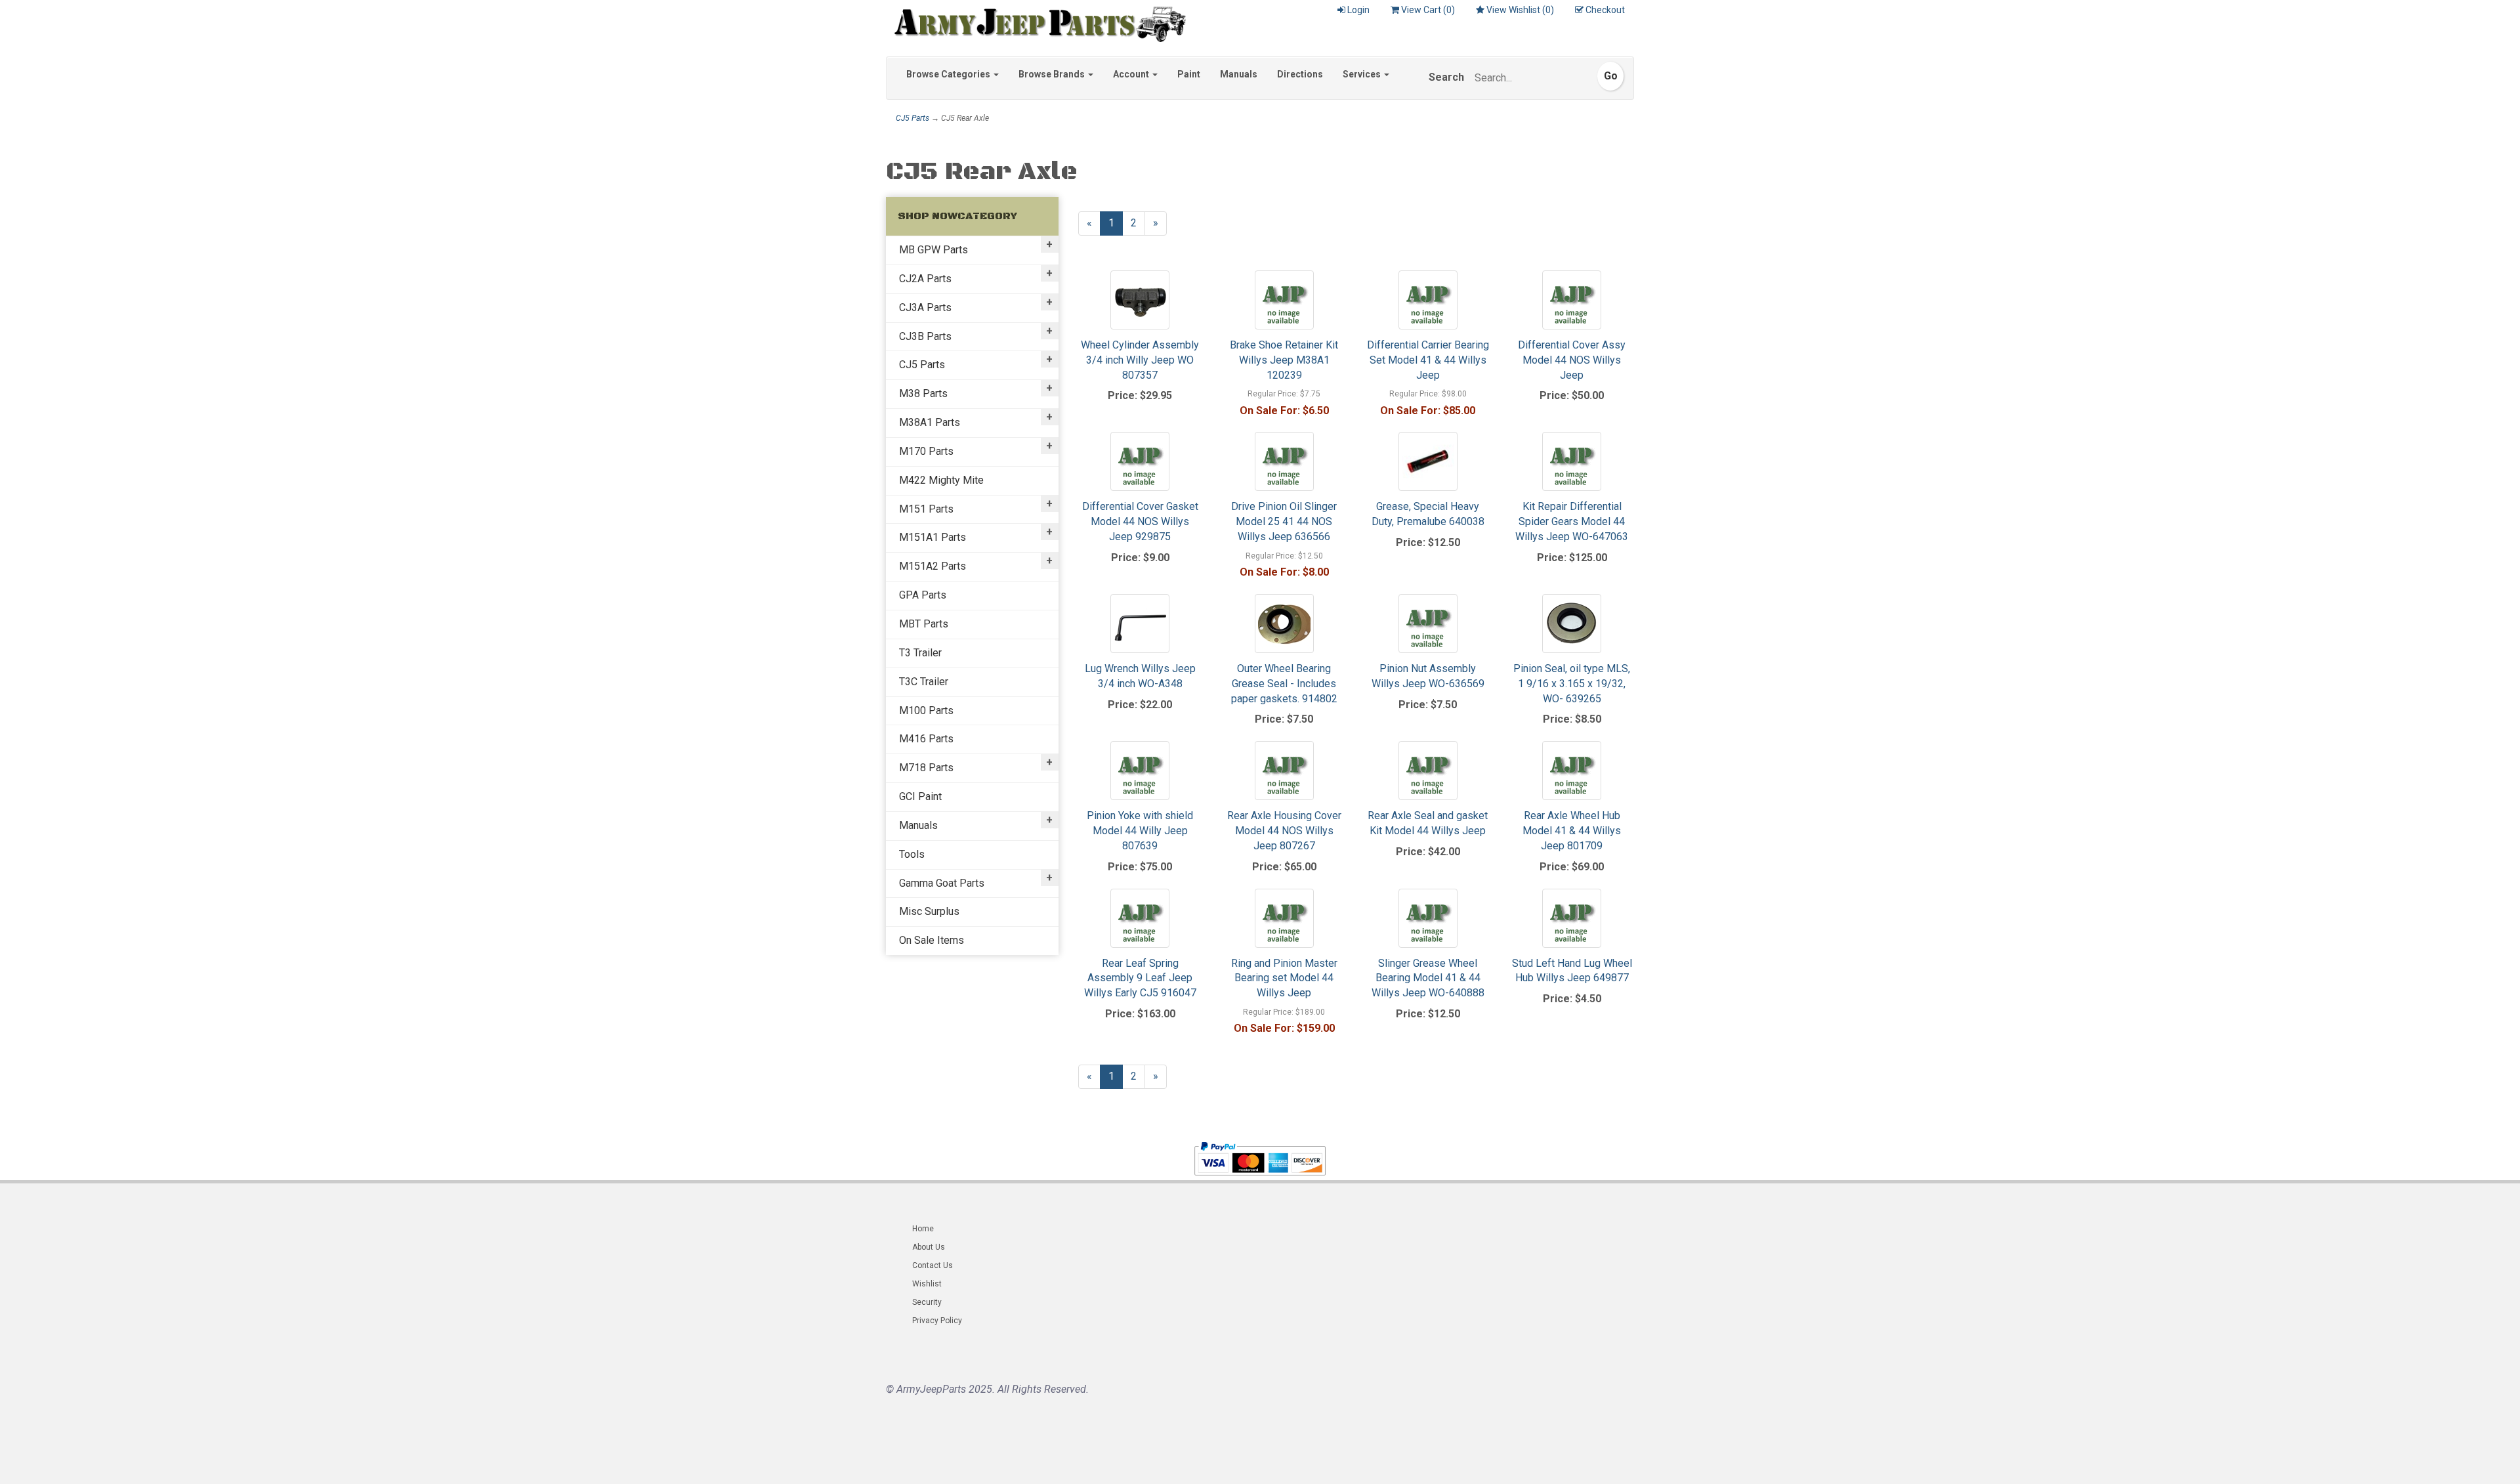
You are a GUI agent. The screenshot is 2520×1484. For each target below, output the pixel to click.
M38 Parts (923, 393)
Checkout (1605, 10)
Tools (912, 854)
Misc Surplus (929, 911)
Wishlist (927, 1284)
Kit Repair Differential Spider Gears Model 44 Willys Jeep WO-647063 (1572, 521)
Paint (1189, 74)
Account (1132, 74)
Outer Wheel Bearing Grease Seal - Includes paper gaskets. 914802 (1284, 684)
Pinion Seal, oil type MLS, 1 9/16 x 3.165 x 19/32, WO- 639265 (1572, 684)
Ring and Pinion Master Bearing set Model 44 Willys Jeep (1284, 978)
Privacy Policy (937, 1321)
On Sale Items (932, 940)
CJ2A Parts (925, 279)
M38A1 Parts (930, 422)
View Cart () (1428, 10)
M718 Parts (926, 768)
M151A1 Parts (933, 537)
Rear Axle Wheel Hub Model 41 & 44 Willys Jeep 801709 (1572, 831)
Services (1363, 74)
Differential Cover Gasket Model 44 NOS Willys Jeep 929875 (1140, 521)
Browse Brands (1053, 74)
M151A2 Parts (933, 566)
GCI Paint (920, 796)
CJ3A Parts (925, 307)
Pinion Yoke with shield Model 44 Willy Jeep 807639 (1140, 831)
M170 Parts (926, 451)
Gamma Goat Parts (942, 883)
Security (927, 1302)
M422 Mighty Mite (941, 480)
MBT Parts (924, 624)
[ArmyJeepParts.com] (1036, 21)
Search (1446, 77)
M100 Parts (926, 710)
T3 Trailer (920, 653)
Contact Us (933, 1265)
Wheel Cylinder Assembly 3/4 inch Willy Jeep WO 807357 (1140, 360)
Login (1358, 10)
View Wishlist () (1520, 10)
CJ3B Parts (925, 336)
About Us (929, 1247)
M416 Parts (926, 739)
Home (923, 1229)
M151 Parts (926, 509)
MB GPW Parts (934, 250)
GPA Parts (923, 595)
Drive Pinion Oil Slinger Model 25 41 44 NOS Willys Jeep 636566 (1284, 521)
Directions (1300, 74)
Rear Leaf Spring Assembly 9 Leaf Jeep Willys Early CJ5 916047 (1140, 978)
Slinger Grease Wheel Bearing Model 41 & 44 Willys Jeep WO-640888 (1428, 978)
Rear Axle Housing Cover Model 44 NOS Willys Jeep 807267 (1284, 831)
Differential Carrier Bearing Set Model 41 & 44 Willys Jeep (1428, 360)
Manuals (1239, 74)
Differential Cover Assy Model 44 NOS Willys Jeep (1572, 360)
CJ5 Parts (913, 118)
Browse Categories (949, 74)
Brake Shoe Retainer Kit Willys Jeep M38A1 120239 (1284, 360)
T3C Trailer (924, 682)
